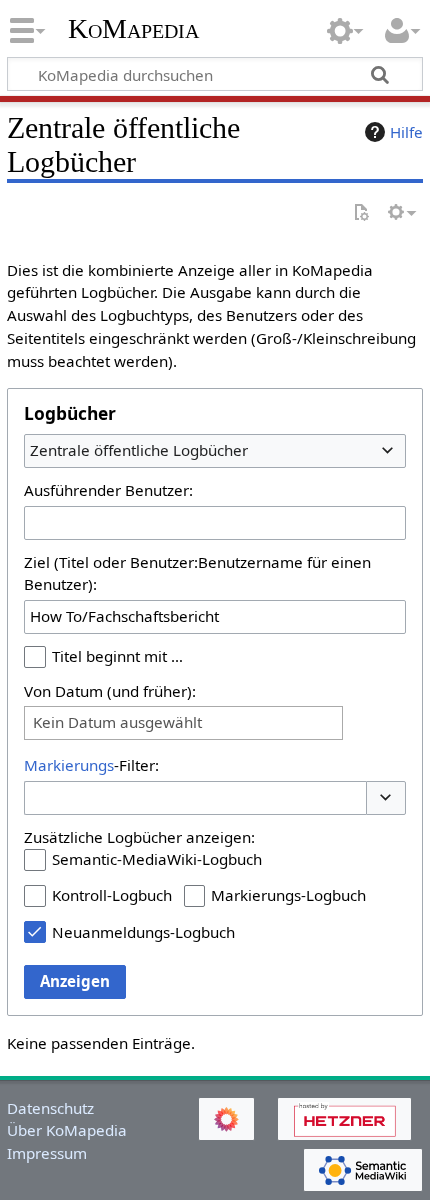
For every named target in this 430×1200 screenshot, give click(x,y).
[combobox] (215, 451)
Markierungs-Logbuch (288, 895)
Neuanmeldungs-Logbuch (143, 932)
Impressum (47, 1153)
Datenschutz (50, 1108)
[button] (386, 798)
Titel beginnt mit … (117, 656)
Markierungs (69, 765)
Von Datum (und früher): (110, 691)
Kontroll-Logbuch (112, 895)
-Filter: (91, 765)
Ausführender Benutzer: (108, 490)
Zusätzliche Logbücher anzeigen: (139, 837)
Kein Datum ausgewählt (117, 722)
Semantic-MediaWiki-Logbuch (157, 859)
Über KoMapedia (67, 1130)
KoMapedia (133, 29)
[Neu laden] (361, 213)
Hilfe (406, 132)
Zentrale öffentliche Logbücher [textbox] (139, 450)
